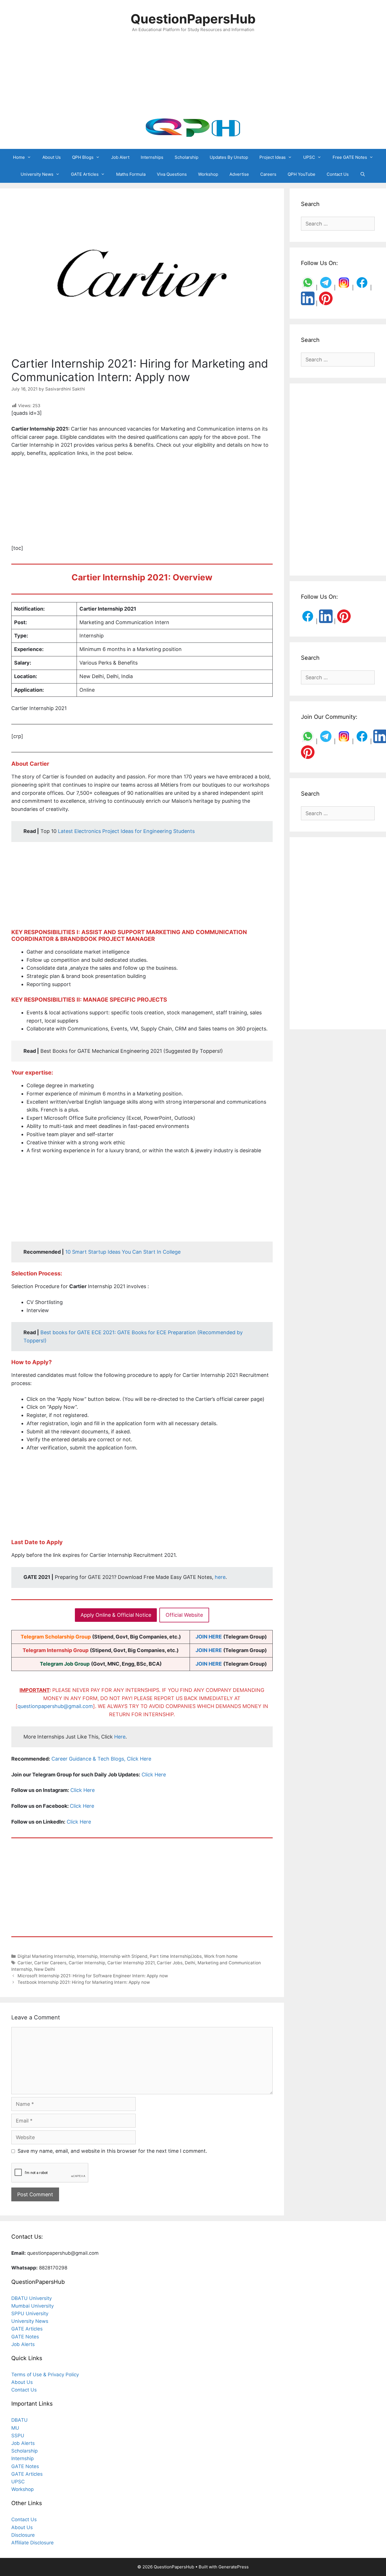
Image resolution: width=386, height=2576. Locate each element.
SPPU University (30, 2314)
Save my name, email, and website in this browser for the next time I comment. (112, 2151)
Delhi (190, 1963)
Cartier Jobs (170, 1963)
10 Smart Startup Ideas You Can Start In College (123, 1252)
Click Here (154, 1775)
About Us (52, 157)
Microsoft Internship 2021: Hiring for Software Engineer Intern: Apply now (93, 1976)
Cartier (25, 1963)
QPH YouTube (302, 174)
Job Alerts (23, 2344)
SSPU (18, 2436)
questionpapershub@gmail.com (55, 1706)
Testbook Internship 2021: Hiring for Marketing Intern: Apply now (84, 1982)
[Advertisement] (193, 75)
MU (15, 2428)
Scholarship (187, 157)
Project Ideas (273, 157)
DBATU (19, 2420)
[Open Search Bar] (363, 174)
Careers (268, 174)
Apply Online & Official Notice (116, 1615)
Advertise (239, 174)
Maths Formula (131, 174)
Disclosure (23, 2535)
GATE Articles (85, 174)
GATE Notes (25, 2337)
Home (19, 157)
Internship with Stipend (124, 1956)
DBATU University (32, 2298)
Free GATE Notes (350, 157)
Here (120, 1737)
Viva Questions (172, 174)
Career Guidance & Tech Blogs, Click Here (101, 1759)
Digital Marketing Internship (46, 1956)
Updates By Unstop (229, 157)
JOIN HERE (209, 1637)
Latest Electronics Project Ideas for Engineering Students (126, 831)
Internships (152, 157)
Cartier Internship (87, 1963)
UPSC (309, 157)
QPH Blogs (83, 157)
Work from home (221, 1956)
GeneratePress (234, 2567)
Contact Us (338, 174)
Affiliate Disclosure (32, 2543)
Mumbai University (32, 2306)
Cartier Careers (50, 1963)
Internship (87, 1956)
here (220, 1577)
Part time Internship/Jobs (176, 1956)
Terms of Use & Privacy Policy (45, 2375)
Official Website (184, 1615)
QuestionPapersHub (193, 19)
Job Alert (120, 157)
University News (37, 174)
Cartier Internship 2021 (131, 1963)
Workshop (208, 174)
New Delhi (45, 1969)
